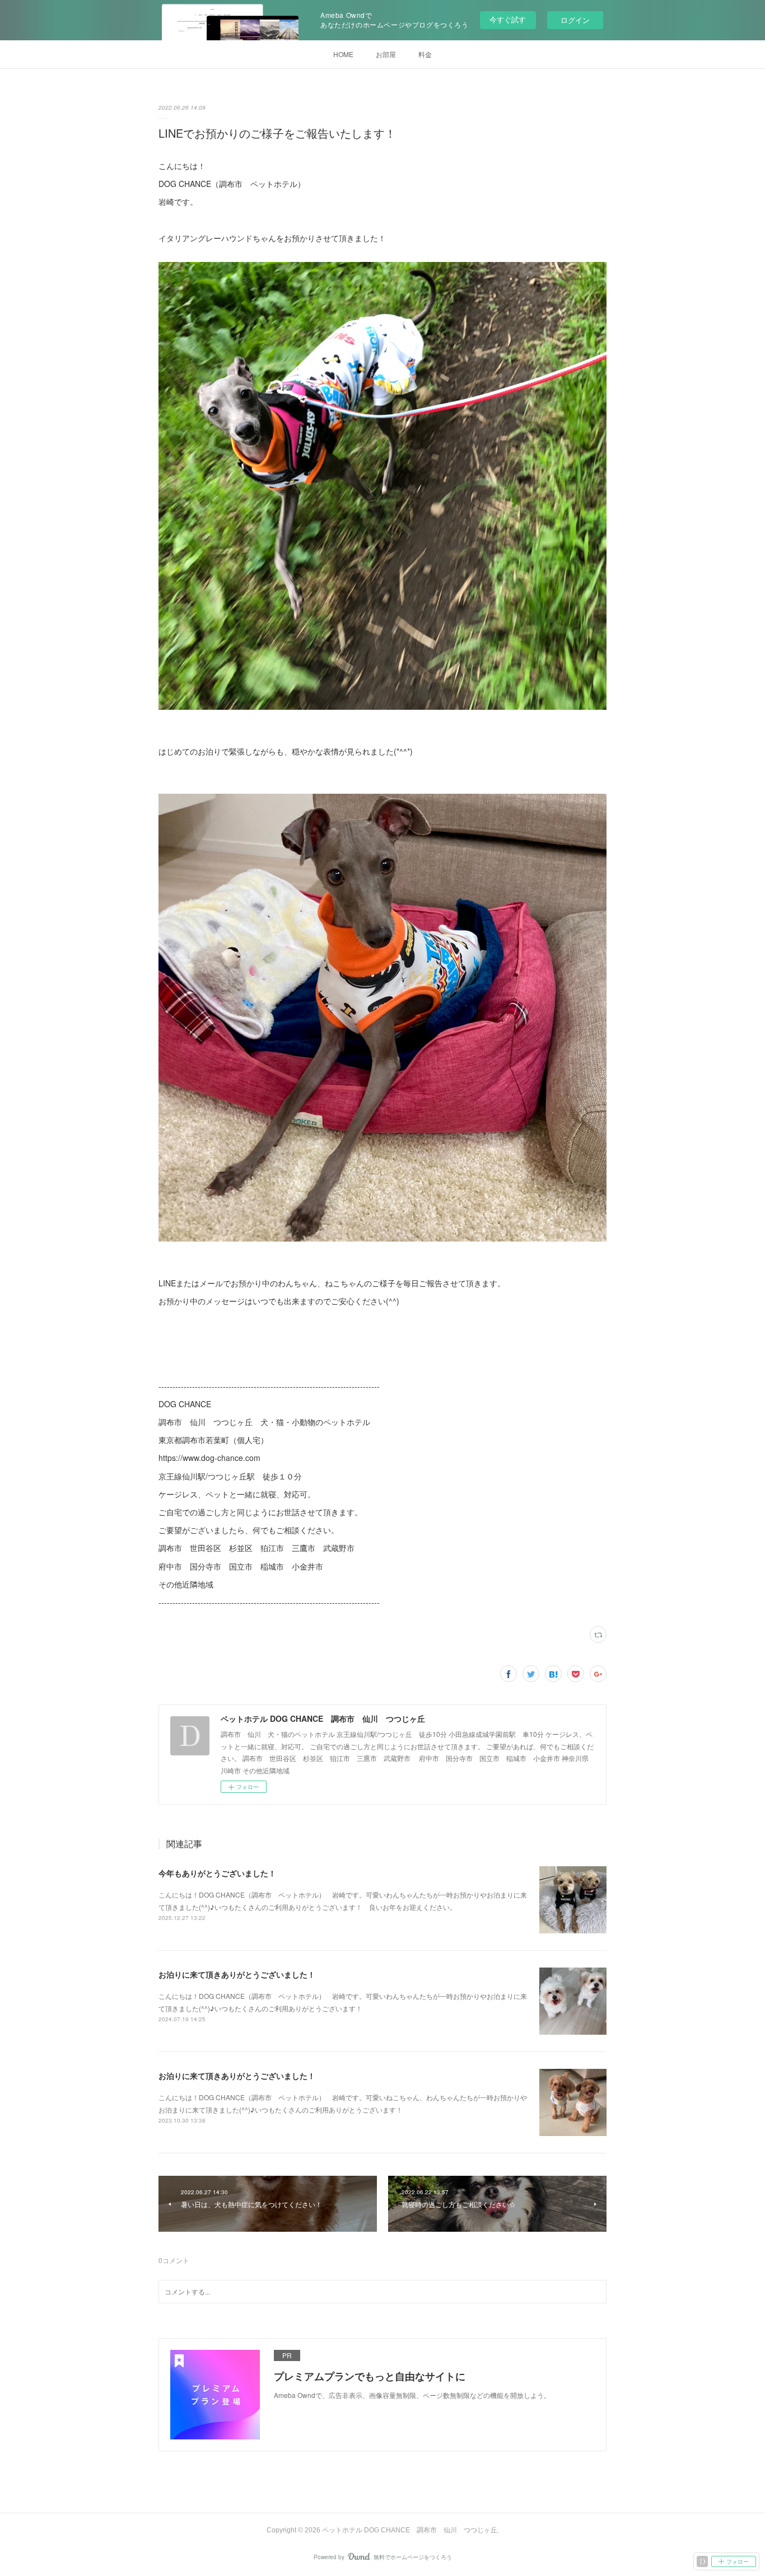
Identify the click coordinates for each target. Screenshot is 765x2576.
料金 (425, 54)
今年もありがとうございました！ (217, 1873)
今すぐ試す (508, 19)
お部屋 (386, 54)
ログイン (575, 20)
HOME (343, 54)
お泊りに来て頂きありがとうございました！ (237, 1974)
